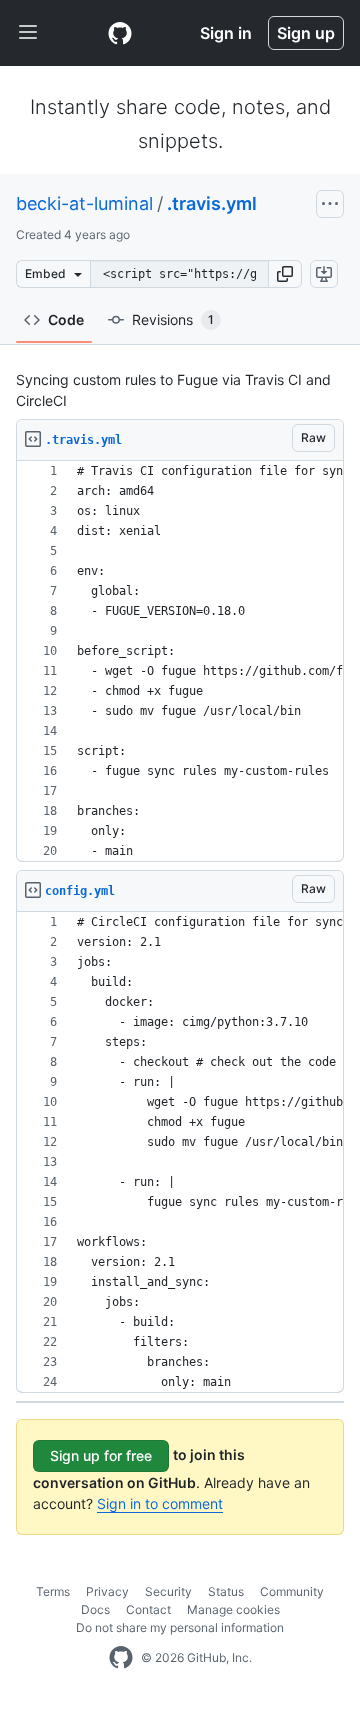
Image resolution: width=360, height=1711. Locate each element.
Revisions (173, 319)
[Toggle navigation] (28, 33)
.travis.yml (212, 203)
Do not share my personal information (180, 1627)
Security (168, 1591)
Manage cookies (233, 1609)
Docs (95, 1609)
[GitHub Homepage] (121, 1658)
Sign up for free (101, 1455)
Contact (148, 1609)
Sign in (226, 33)
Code (66, 319)
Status (226, 1591)
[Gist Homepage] (120, 33)
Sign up (306, 33)
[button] (285, 274)
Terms (53, 1591)
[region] (180, 661)
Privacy (107, 1591)
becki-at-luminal (84, 203)
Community (292, 1591)
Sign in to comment (160, 1503)
